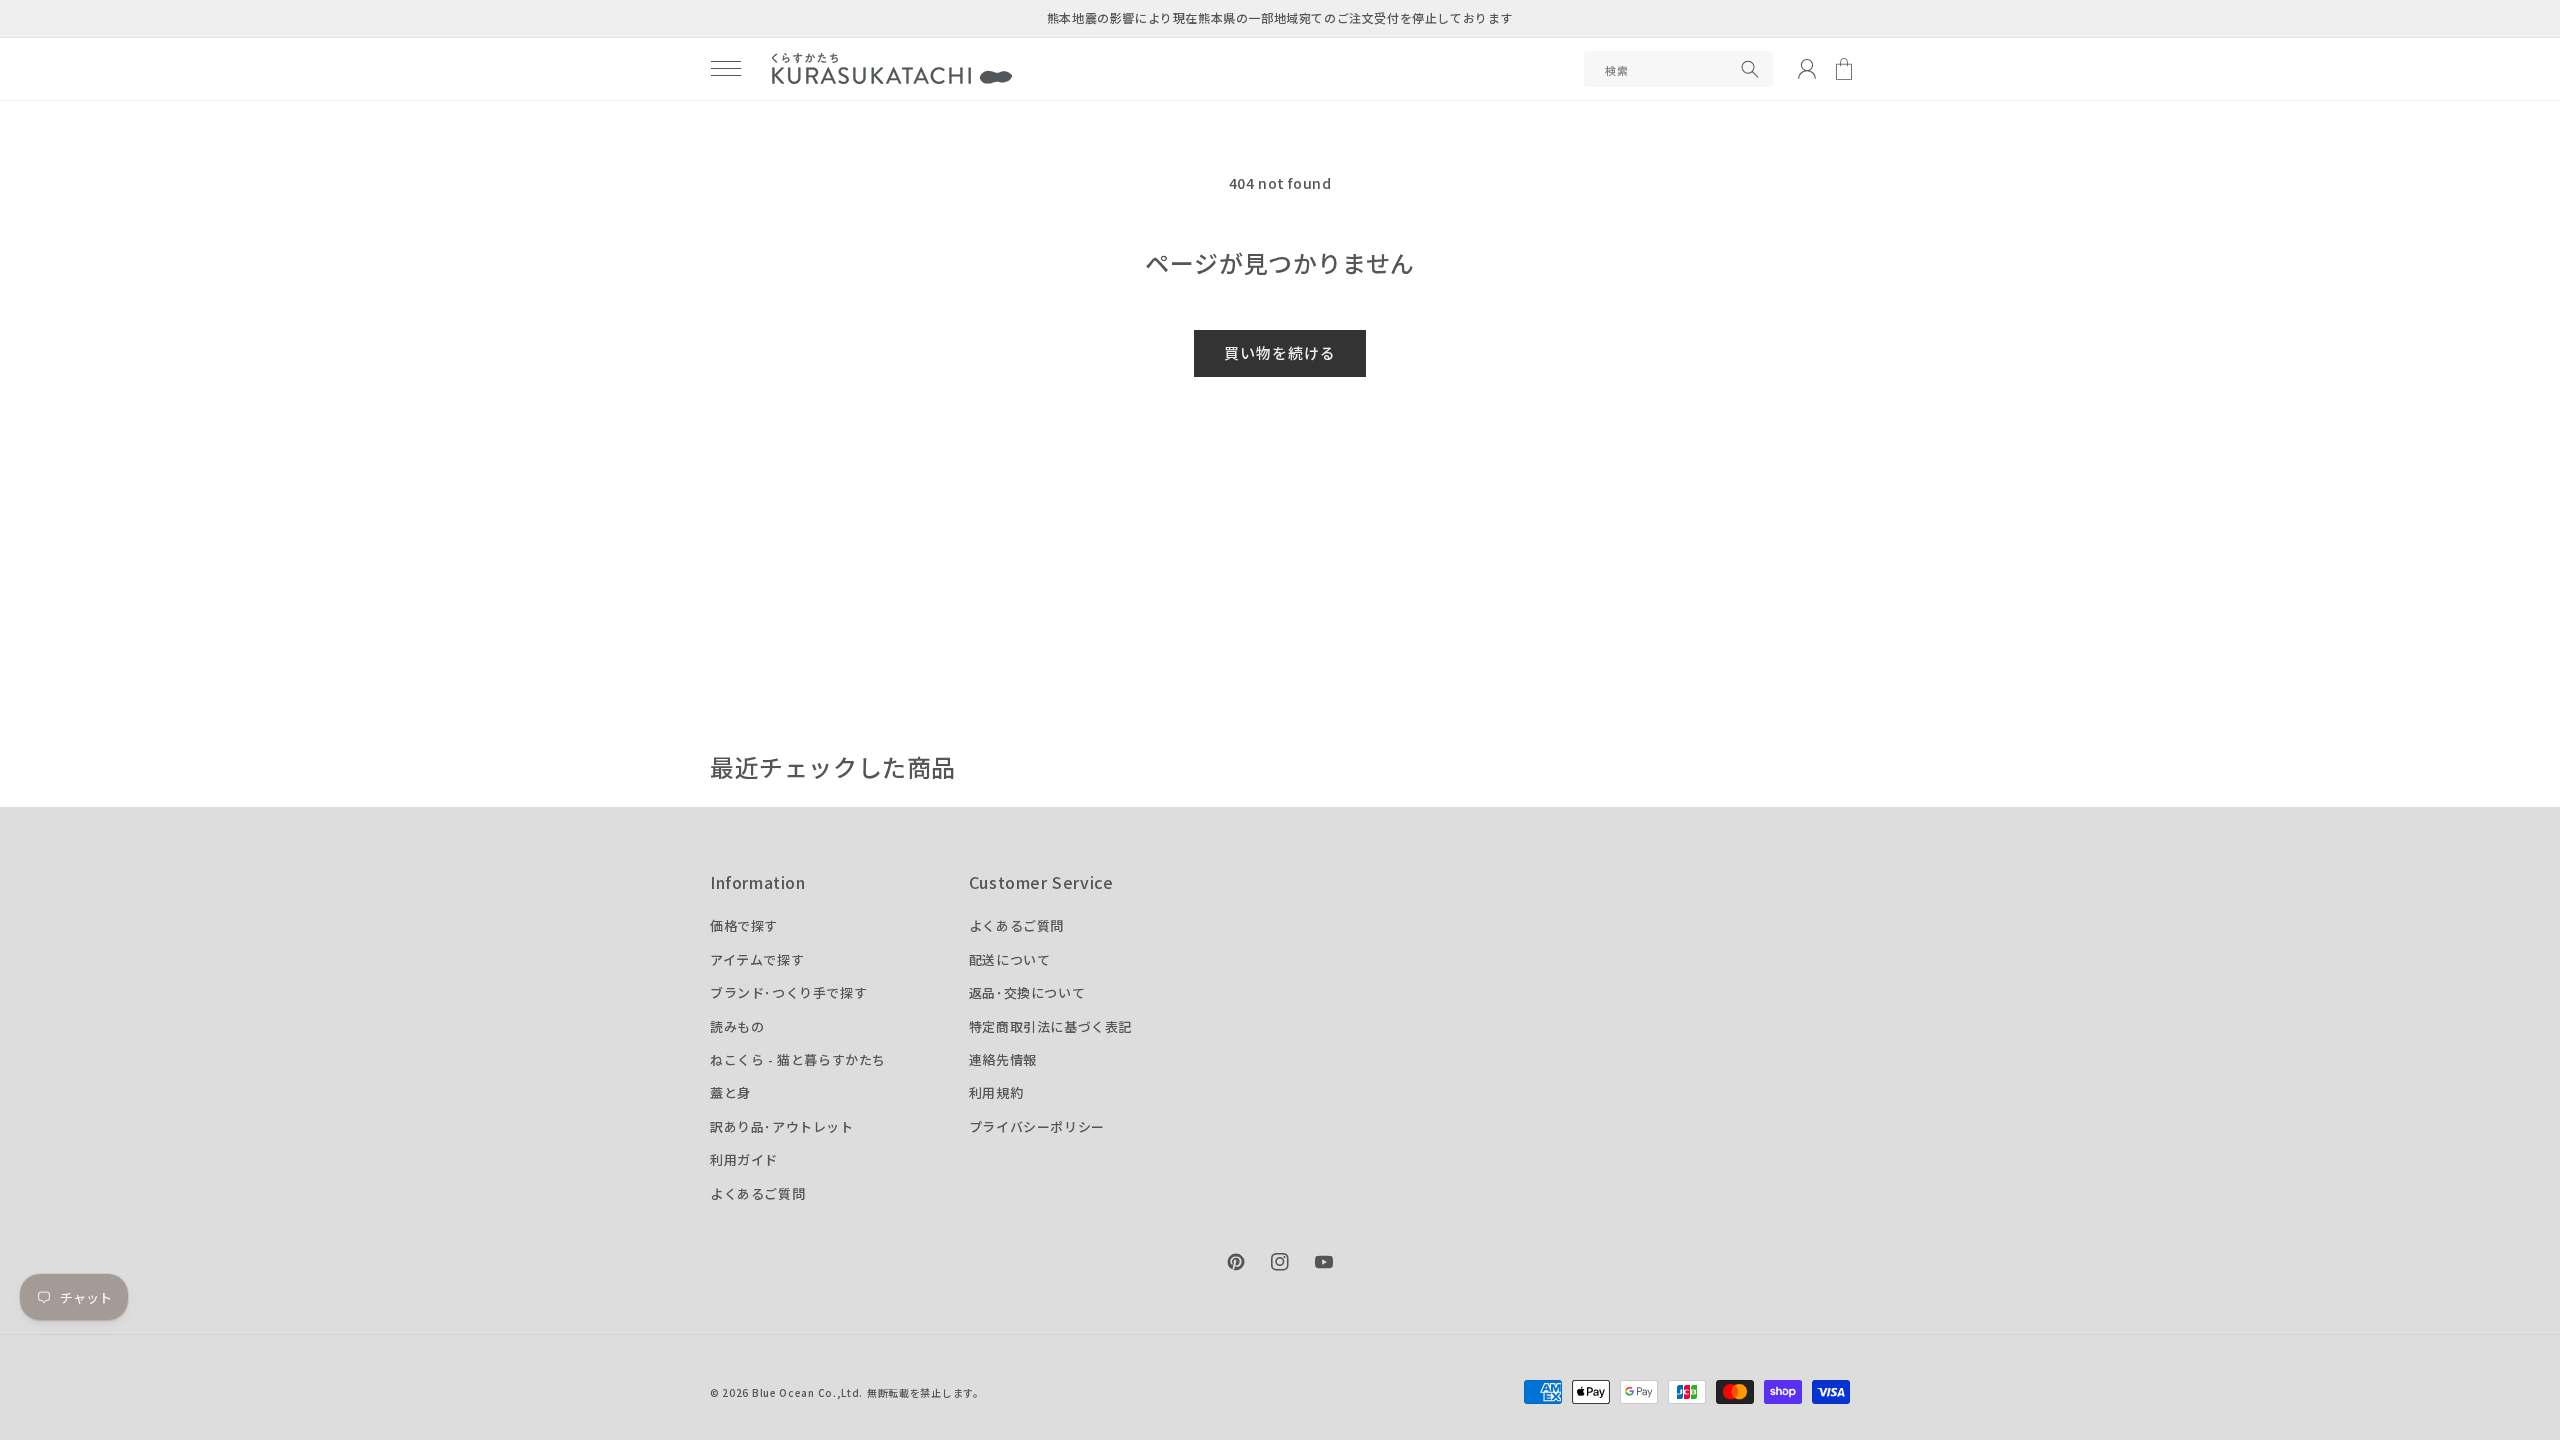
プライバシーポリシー (1037, 1126)
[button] (726, 69)
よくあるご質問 (757, 1193)
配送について (1010, 959)
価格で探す (744, 925)
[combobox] (1678, 69)
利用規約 (996, 1092)
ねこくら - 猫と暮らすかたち (798, 1059)
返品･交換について (1027, 992)
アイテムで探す (757, 959)
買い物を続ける (1280, 352)
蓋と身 (730, 1092)
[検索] (1750, 69)
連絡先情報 (1003, 1059)
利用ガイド (744, 1159)
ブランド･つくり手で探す (788, 992)
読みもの (737, 1026)
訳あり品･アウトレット (782, 1126)
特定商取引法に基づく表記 (1050, 1026)
